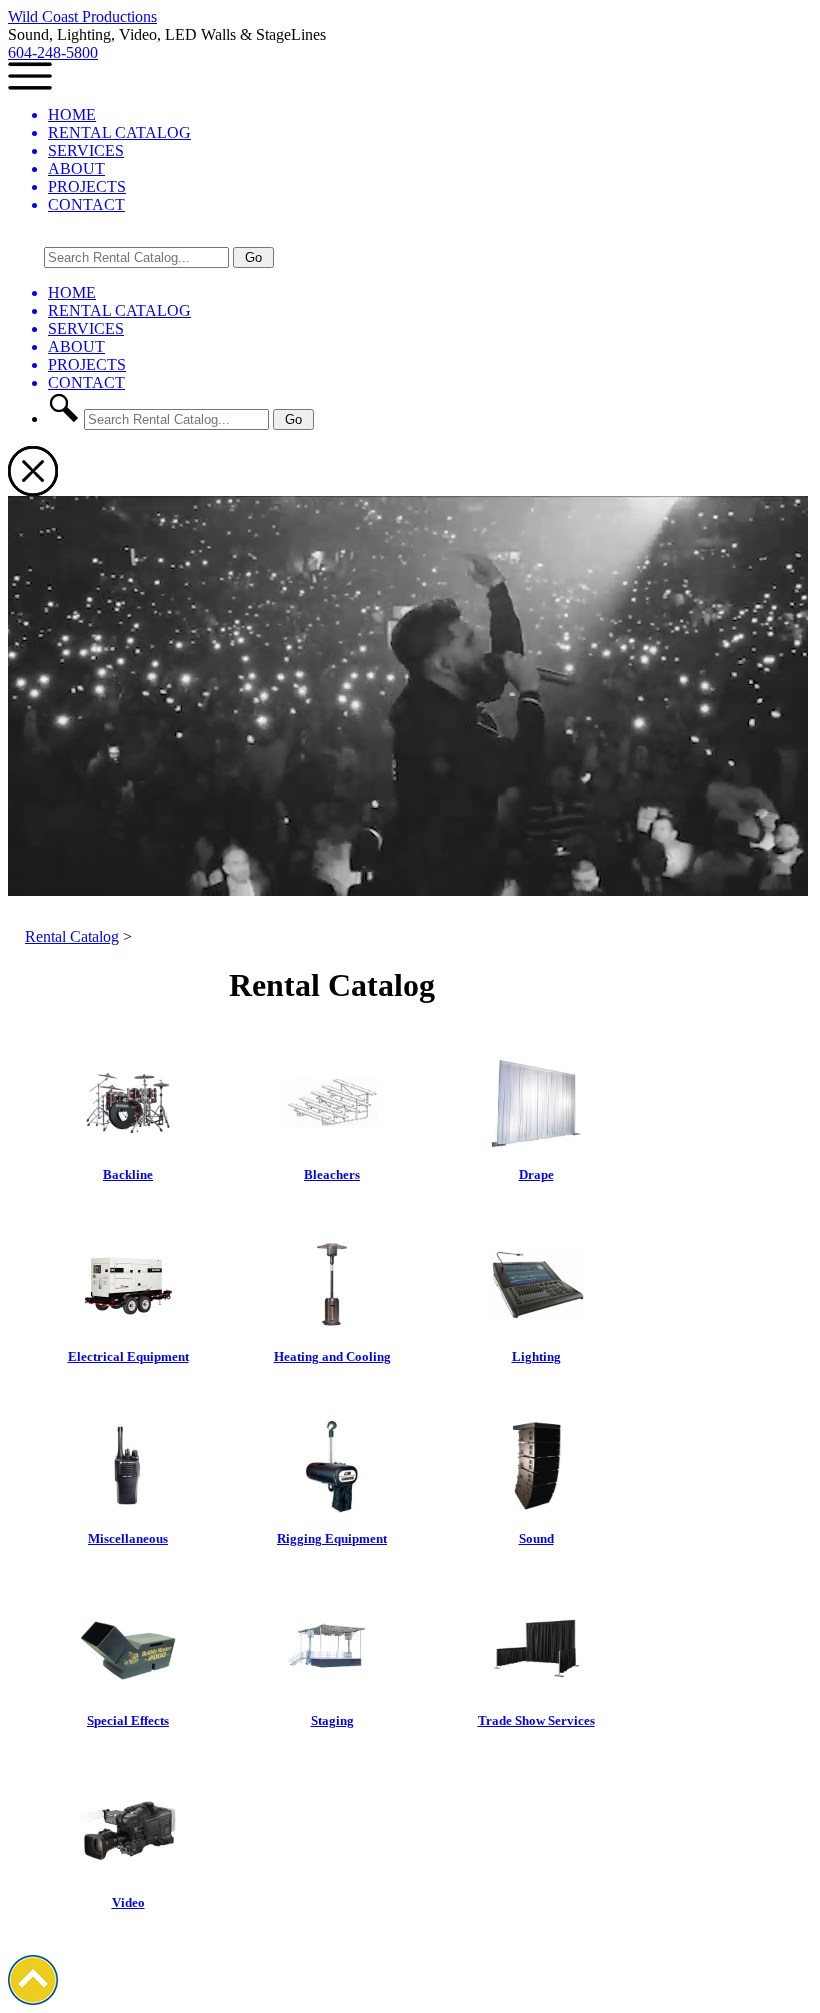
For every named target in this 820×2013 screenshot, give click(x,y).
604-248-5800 (53, 52)
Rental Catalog (72, 936)
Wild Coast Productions (82, 16)
